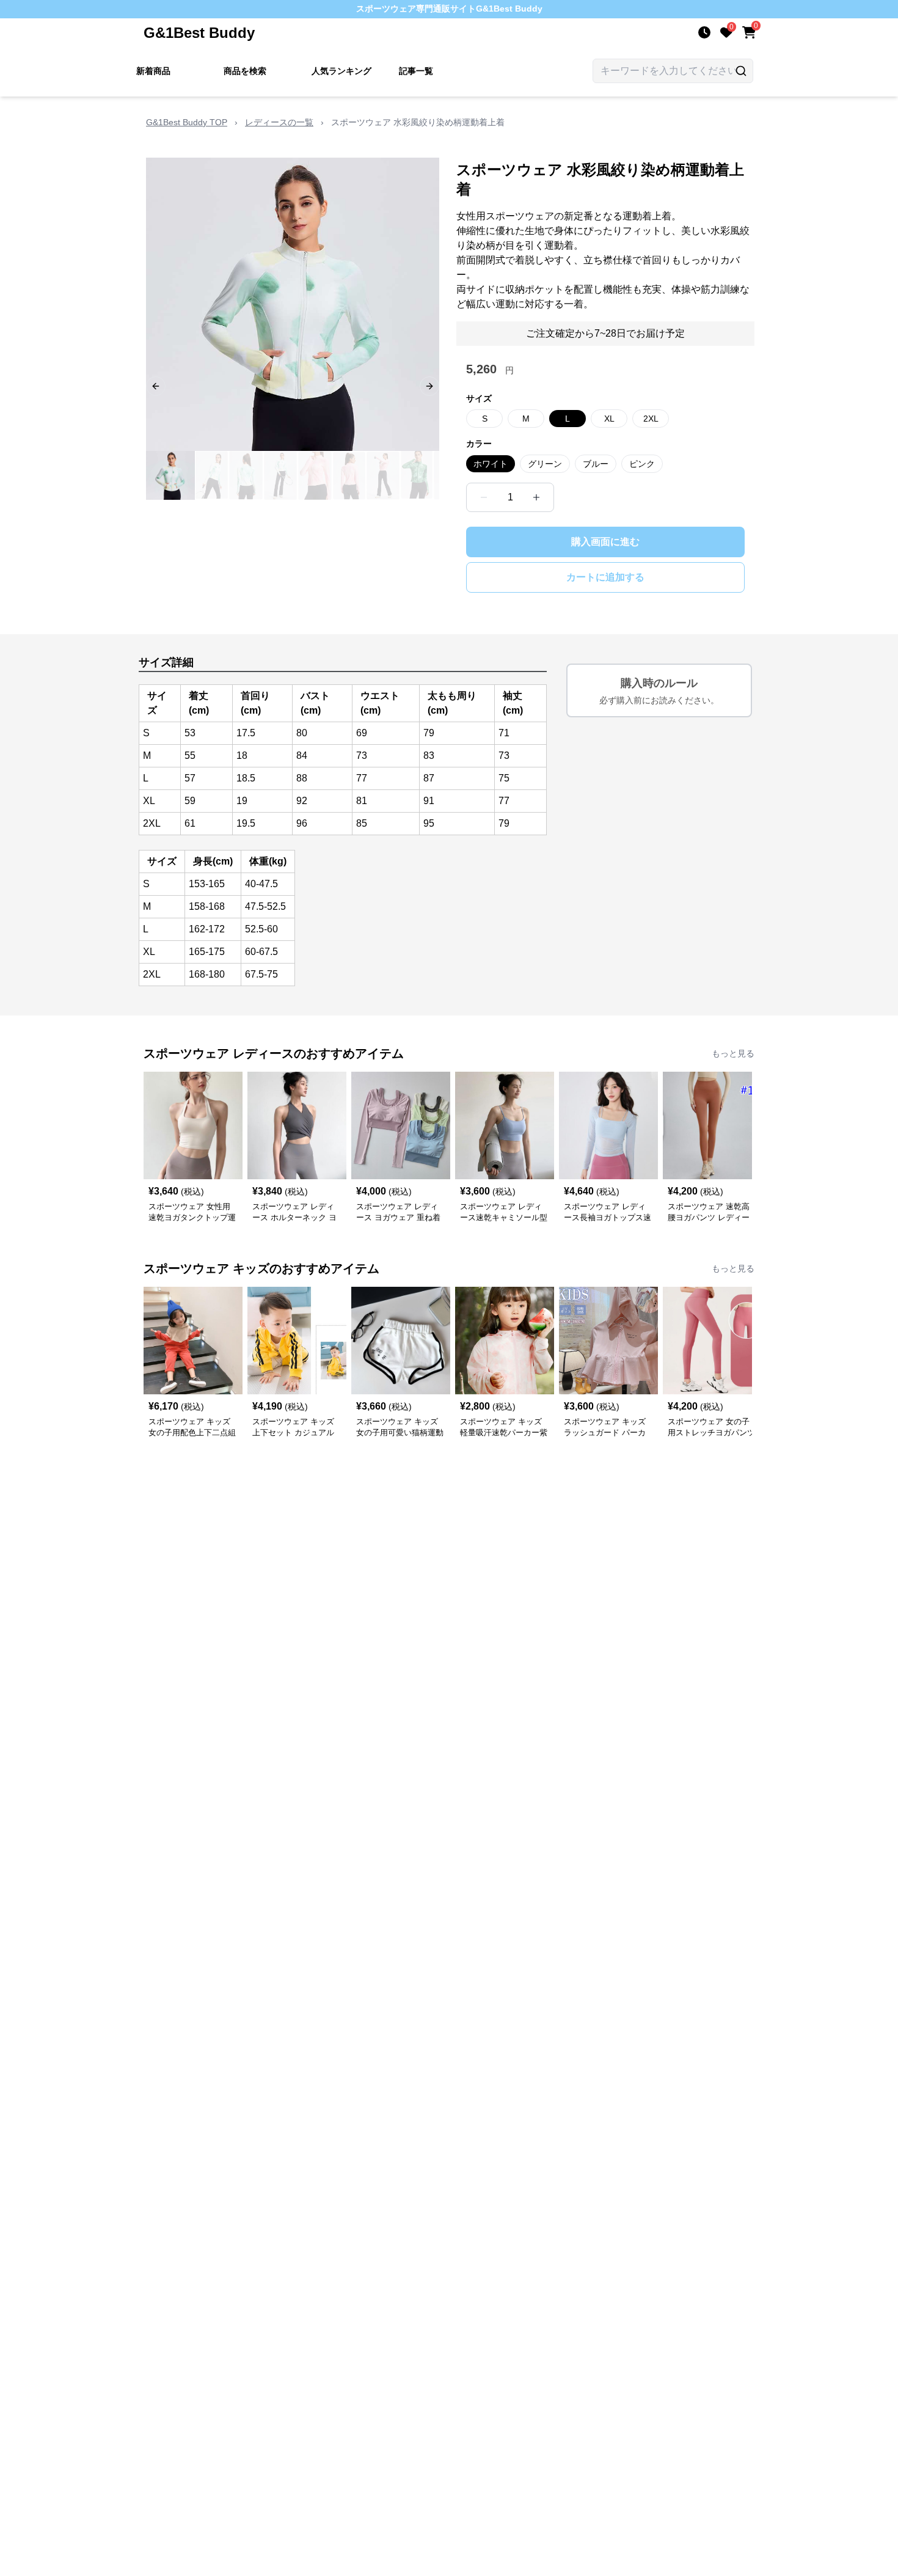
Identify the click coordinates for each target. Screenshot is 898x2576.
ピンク (642, 464)
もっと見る (733, 1053)
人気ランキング (341, 71)
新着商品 (153, 71)
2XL (651, 419)
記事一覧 (416, 71)
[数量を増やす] (536, 497)
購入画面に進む (605, 542)
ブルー (596, 464)
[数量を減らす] (484, 497)
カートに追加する (605, 577)
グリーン (545, 464)
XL (609, 419)
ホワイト (491, 464)
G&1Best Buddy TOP (187, 122)
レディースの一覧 (279, 122)
